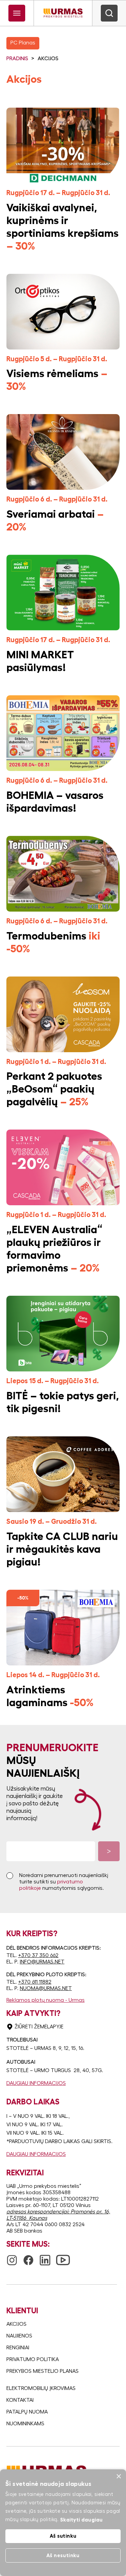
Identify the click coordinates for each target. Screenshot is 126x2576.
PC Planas (23, 43)
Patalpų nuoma (27, 2412)
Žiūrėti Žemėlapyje (39, 2027)
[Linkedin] (45, 2257)
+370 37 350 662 (38, 1955)
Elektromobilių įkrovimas (41, 2388)
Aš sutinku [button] (63, 2536)
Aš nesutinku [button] (63, 2555)
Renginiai (18, 2348)
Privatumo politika (33, 2359)
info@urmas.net (42, 1962)
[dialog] (63, 2523)
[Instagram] (12, 2257)
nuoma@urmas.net (46, 1988)
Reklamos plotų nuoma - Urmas (46, 2000)
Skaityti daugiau (81, 2520)
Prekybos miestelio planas (43, 2371)
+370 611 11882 (35, 1982)
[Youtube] (63, 2256)
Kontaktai (20, 2400)
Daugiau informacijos (36, 2083)
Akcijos (16, 2324)
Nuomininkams (25, 2424)
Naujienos (19, 2336)
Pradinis (17, 59)
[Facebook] (28, 2257)
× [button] (118, 2477)
